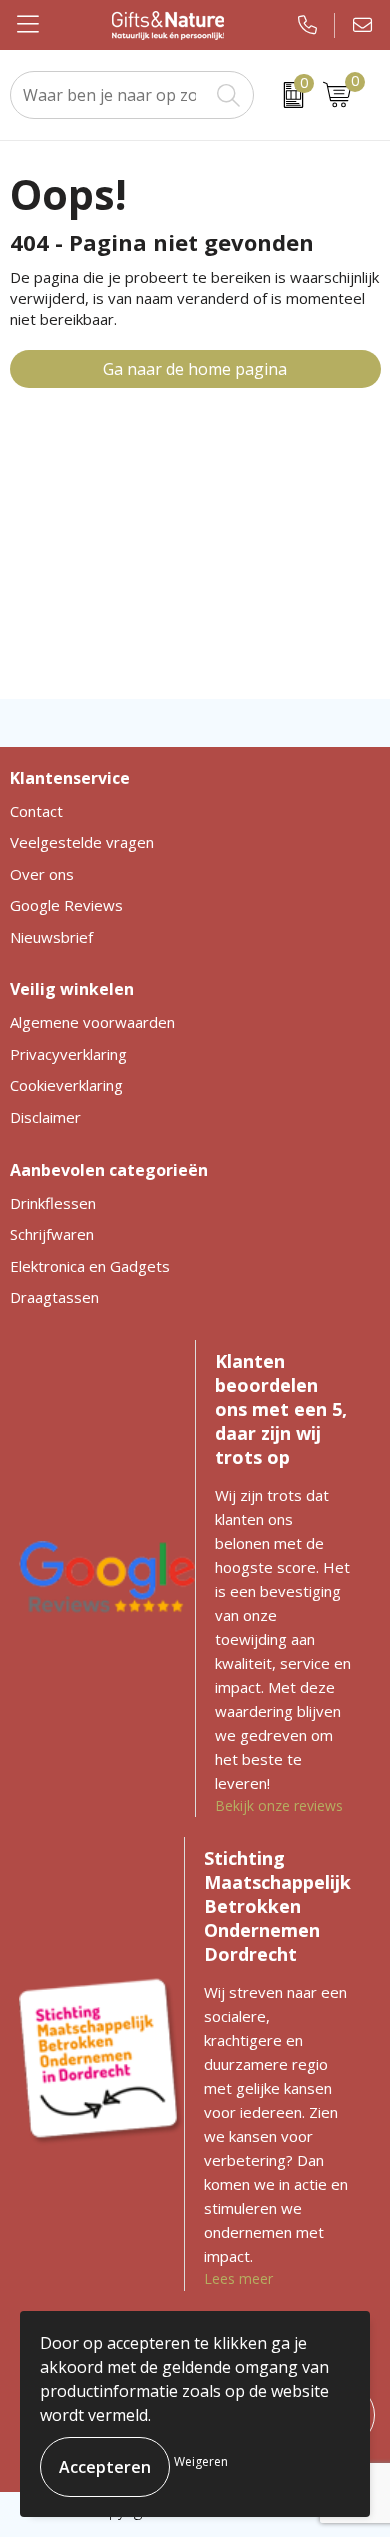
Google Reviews (66, 905)
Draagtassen (54, 1297)
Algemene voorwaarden (92, 1022)
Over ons (42, 874)
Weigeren (201, 2461)
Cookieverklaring (66, 1085)
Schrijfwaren (52, 1234)
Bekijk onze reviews (279, 1805)
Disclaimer (45, 1117)
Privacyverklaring (68, 1054)
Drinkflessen (53, 1203)
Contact (36, 811)
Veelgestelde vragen (82, 842)
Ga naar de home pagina (195, 369)
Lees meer (238, 2278)
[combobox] (110, 95)
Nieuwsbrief (51, 937)
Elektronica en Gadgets (90, 1266)
